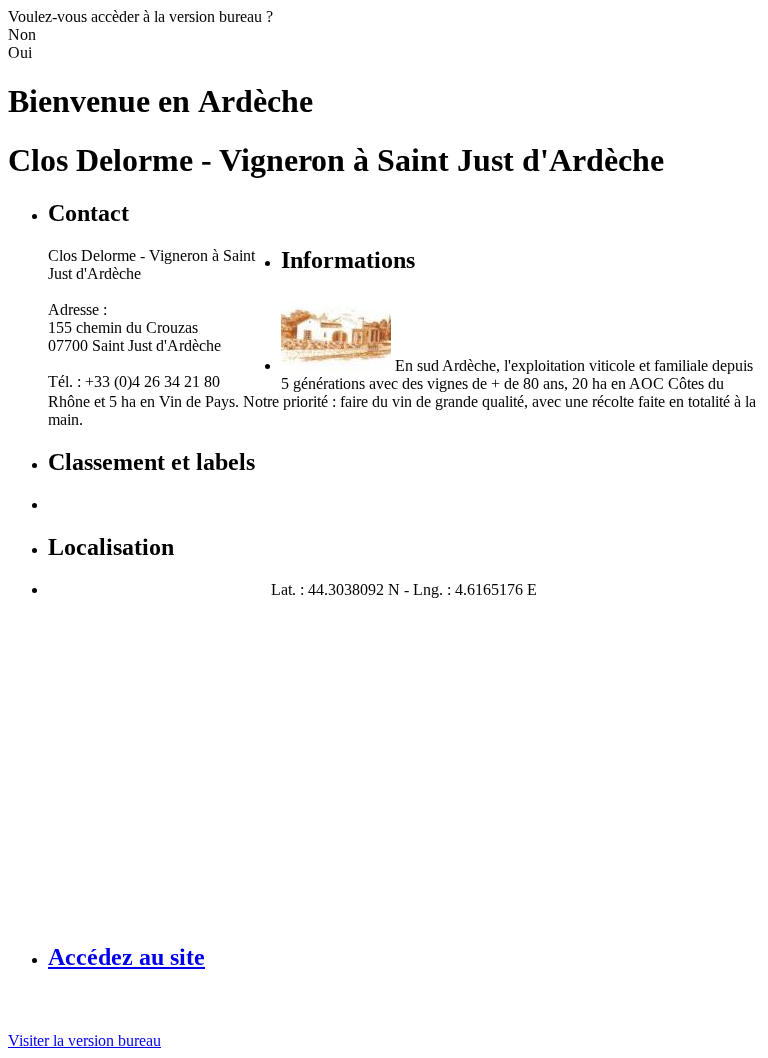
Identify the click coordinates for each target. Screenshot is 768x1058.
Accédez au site (126, 957)
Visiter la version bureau (84, 1040)
